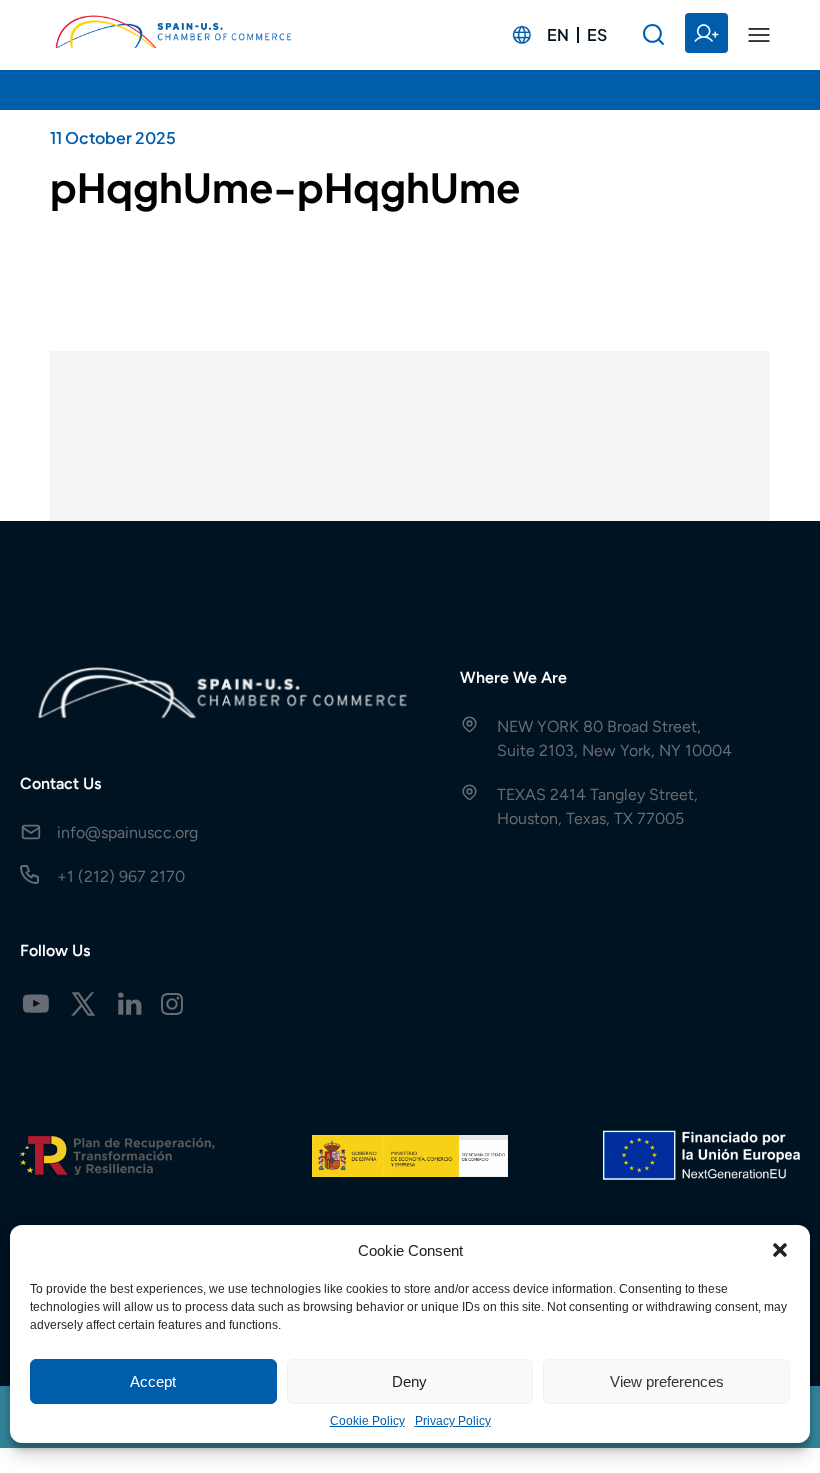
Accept (153, 1381)
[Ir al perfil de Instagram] (172, 1004)
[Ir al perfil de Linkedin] (130, 1004)
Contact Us (60, 783)
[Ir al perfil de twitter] (83, 1004)
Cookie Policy (367, 1421)
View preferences (667, 1381)
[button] (780, 1250)
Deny (409, 1381)
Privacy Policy (453, 1421)
